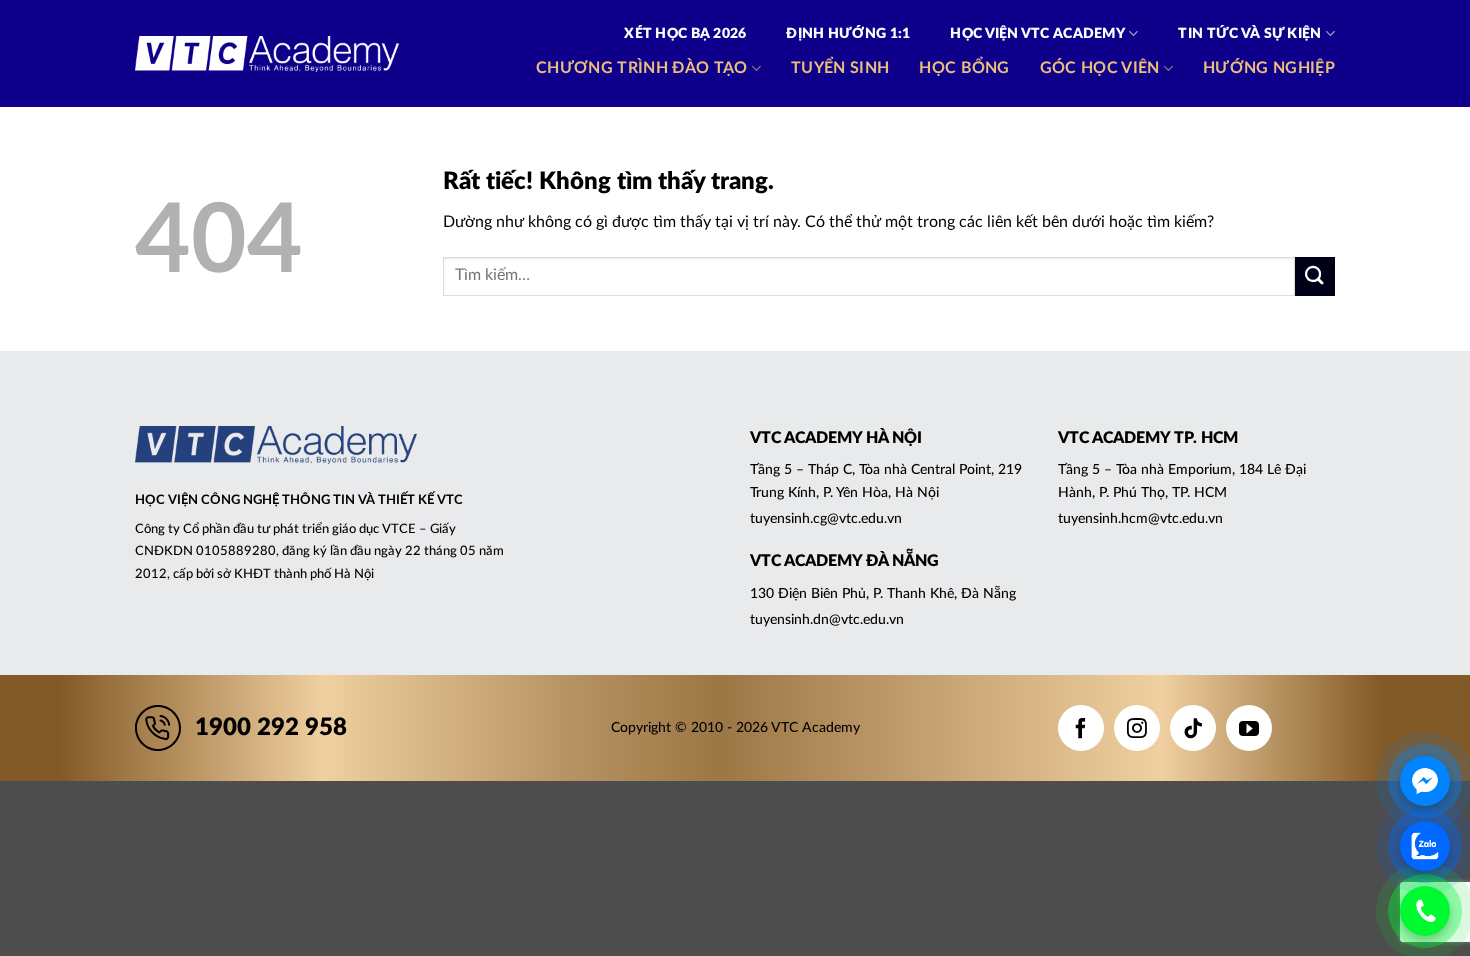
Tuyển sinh (840, 68)
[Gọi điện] (1425, 911)
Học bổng (964, 68)
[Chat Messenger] (1425, 781)
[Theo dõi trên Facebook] (1081, 728)
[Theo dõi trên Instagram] (1137, 728)
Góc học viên (1100, 68)
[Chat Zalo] (1425, 846)
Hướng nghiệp (1269, 68)
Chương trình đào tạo (641, 68)
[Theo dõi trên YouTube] (1249, 728)
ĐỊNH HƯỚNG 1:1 (848, 34)
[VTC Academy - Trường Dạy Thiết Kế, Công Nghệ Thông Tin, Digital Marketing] (267, 54)
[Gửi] (1315, 276)
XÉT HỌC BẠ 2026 (685, 34)
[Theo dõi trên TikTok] (1193, 728)
